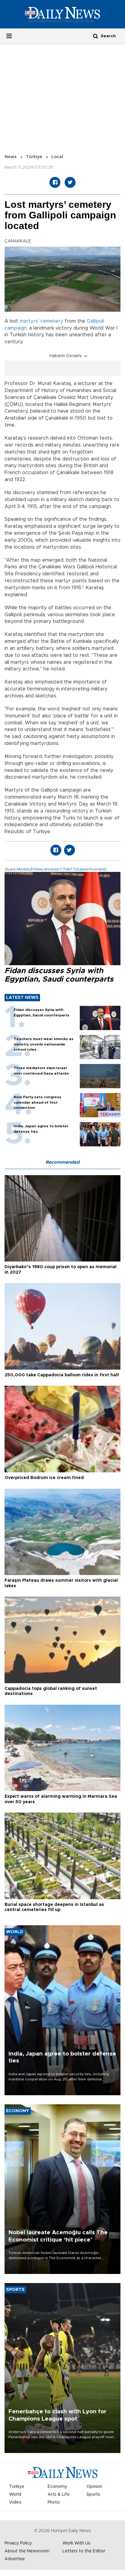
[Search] (96, 36)
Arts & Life (59, 2495)
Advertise (15, 2559)
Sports (93, 2495)
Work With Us (76, 2543)
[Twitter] (70, 182)
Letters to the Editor (84, 2551)
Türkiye (34, 157)
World (15, 2495)
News (11, 157)
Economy (57, 2487)
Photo (54, 2502)
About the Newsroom (27, 2551)
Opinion (94, 2487)
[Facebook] (55, 182)
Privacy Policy (18, 2543)
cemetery (52, 321)
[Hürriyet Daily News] (62, 14)
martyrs (29, 321)
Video (15, 2502)
